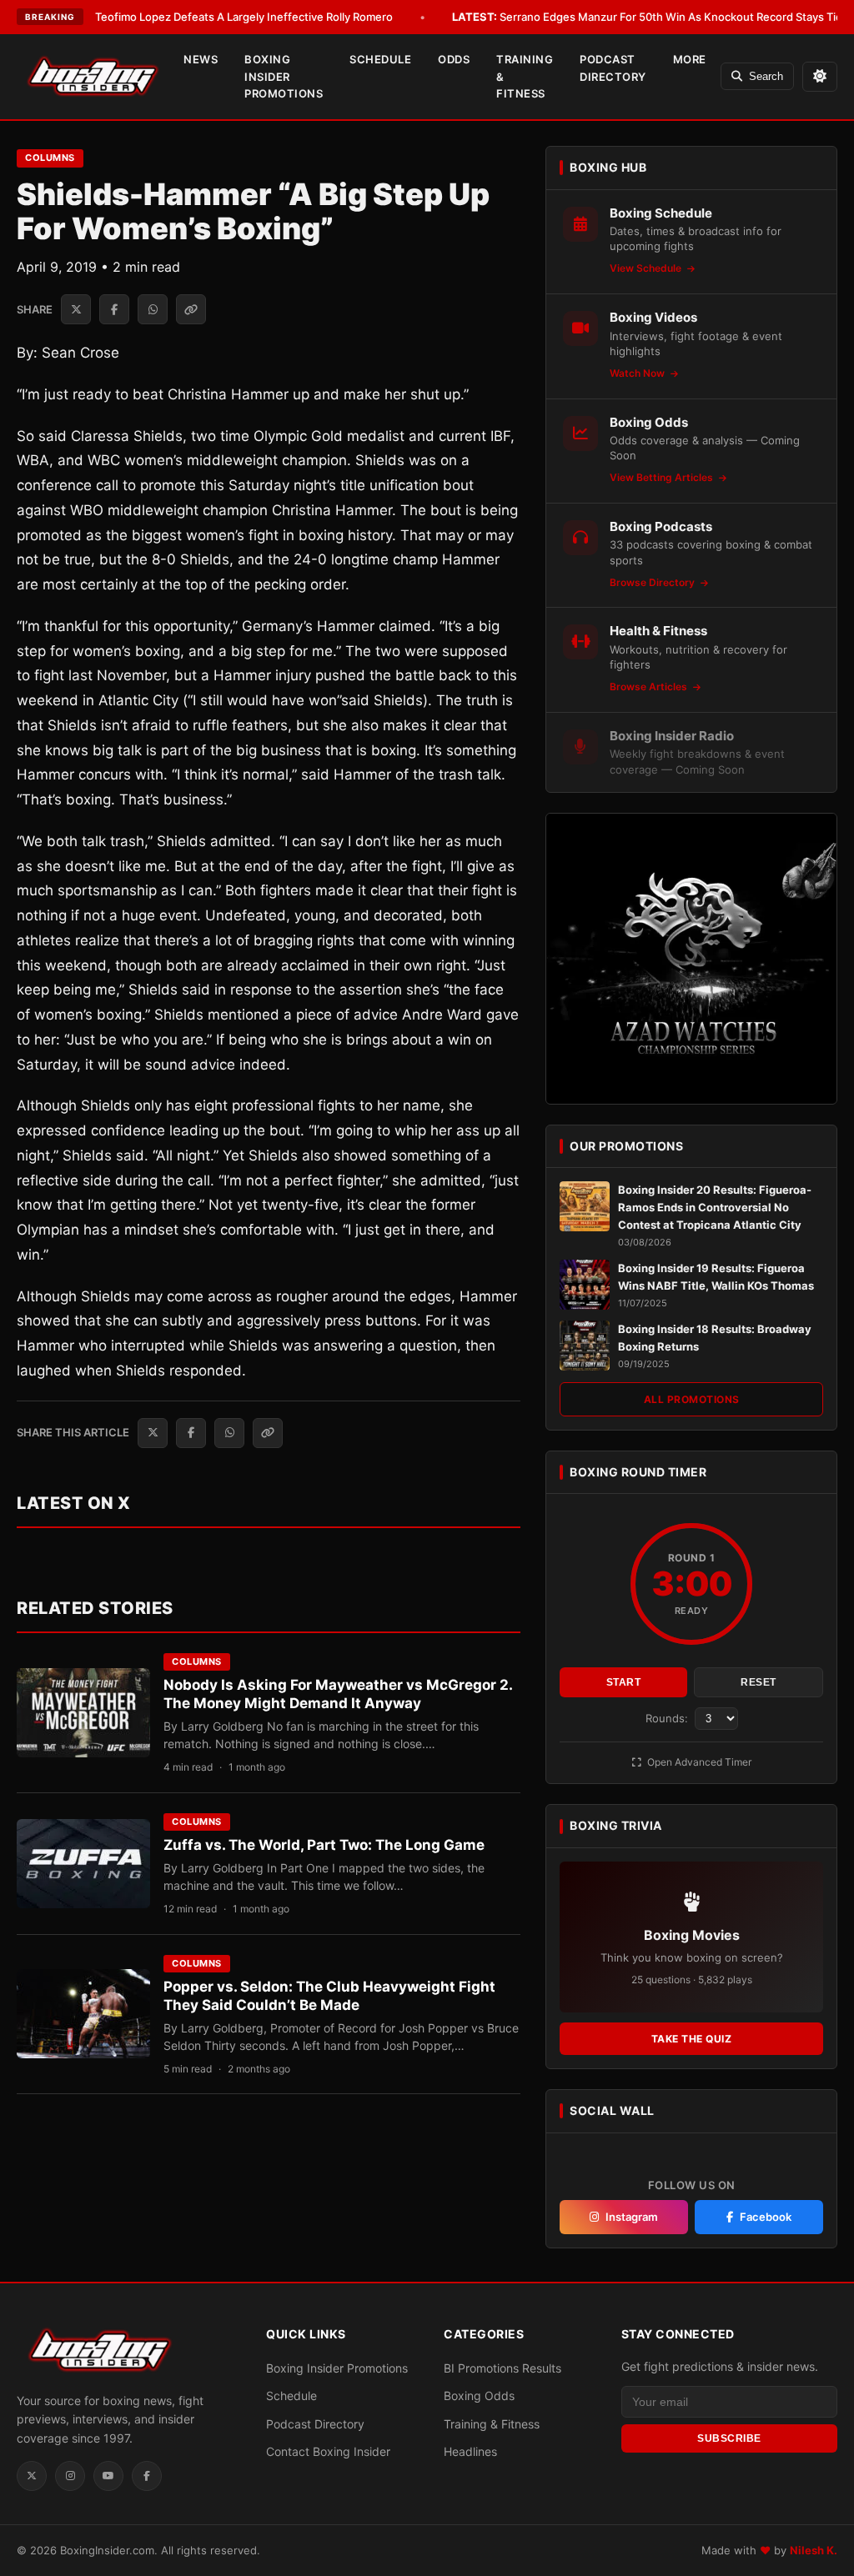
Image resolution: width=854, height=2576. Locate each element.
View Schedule (647, 268)
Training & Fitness (525, 77)
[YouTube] (108, 2476)
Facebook (766, 2217)
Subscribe (729, 2438)
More (690, 59)
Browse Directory (653, 582)
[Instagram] (70, 2476)
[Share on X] (76, 309)
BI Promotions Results (502, 2368)
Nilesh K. (814, 2550)
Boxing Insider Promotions (284, 77)
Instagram (632, 2217)
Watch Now (638, 373)
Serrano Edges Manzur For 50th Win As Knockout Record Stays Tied (651, 17)
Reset (759, 1682)
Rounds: (668, 1718)
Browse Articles (650, 687)
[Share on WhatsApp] (153, 309)
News (201, 59)
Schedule (380, 59)
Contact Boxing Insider (328, 2451)
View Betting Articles (663, 477)
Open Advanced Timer (698, 1762)
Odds (454, 59)
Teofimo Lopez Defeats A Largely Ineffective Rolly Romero (220, 17)
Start (624, 1682)
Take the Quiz (692, 2039)
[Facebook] (147, 2476)
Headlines (470, 2451)
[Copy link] (191, 309)
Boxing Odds (479, 2396)
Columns (50, 158)
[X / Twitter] (32, 2476)
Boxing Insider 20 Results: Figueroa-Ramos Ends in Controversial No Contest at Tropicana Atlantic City (715, 1207)
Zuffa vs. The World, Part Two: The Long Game (324, 1845)
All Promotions (692, 1399)
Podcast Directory (613, 68)
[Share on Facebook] (114, 309)
